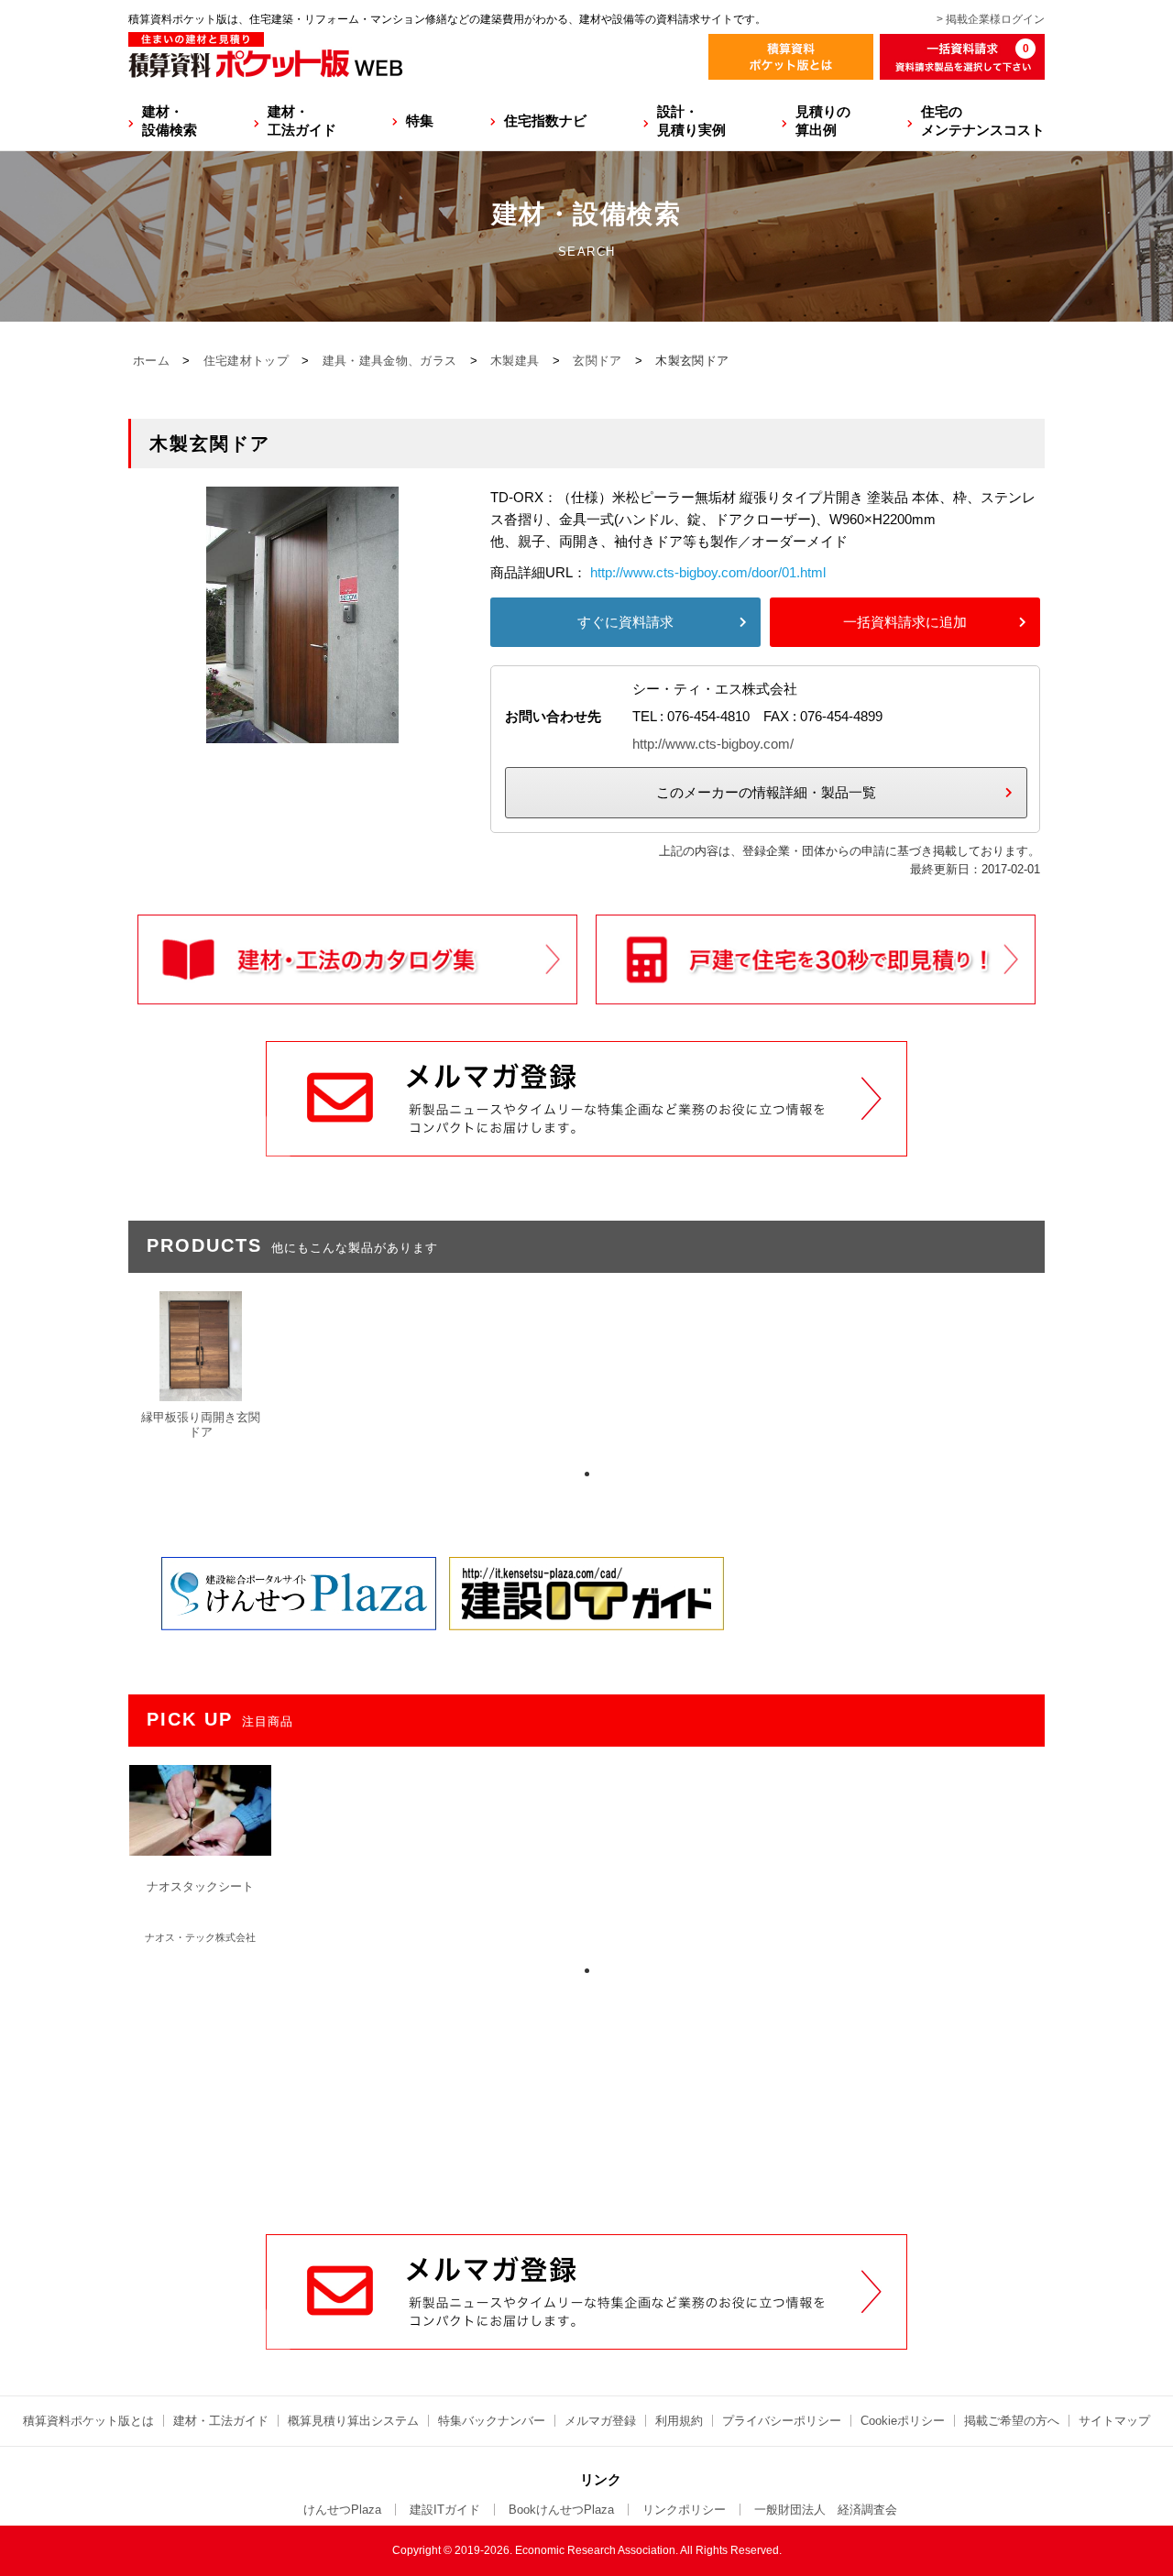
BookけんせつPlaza (561, 2510)
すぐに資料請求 (625, 622)
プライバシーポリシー (782, 2421)
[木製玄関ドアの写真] (302, 732)
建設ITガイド (445, 2510)
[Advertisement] (586, 2095)
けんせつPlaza (342, 2510)
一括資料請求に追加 (905, 622)
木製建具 (515, 361)
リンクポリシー (684, 2510)
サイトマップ (1114, 2421)
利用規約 (679, 2421)
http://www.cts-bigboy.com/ (713, 744)
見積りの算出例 (823, 121)
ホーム (151, 361)
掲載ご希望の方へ (1012, 2421)
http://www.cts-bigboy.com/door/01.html (708, 572)
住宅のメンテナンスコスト (983, 121)
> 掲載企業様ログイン (991, 19)
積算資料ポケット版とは (88, 2421)
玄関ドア (597, 361)
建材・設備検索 (170, 121)
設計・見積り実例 (691, 121)
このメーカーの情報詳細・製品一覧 (766, 792)
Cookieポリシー (903, 2421)
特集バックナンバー (492, 2421)
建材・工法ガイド (302, 121)
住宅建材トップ (246, 361)
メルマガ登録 (600, 2421)
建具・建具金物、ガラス (389, 361)
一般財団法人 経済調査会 (826, 2510)
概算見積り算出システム (353, 2421)
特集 (420, 121)
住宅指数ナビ (545, 121)
